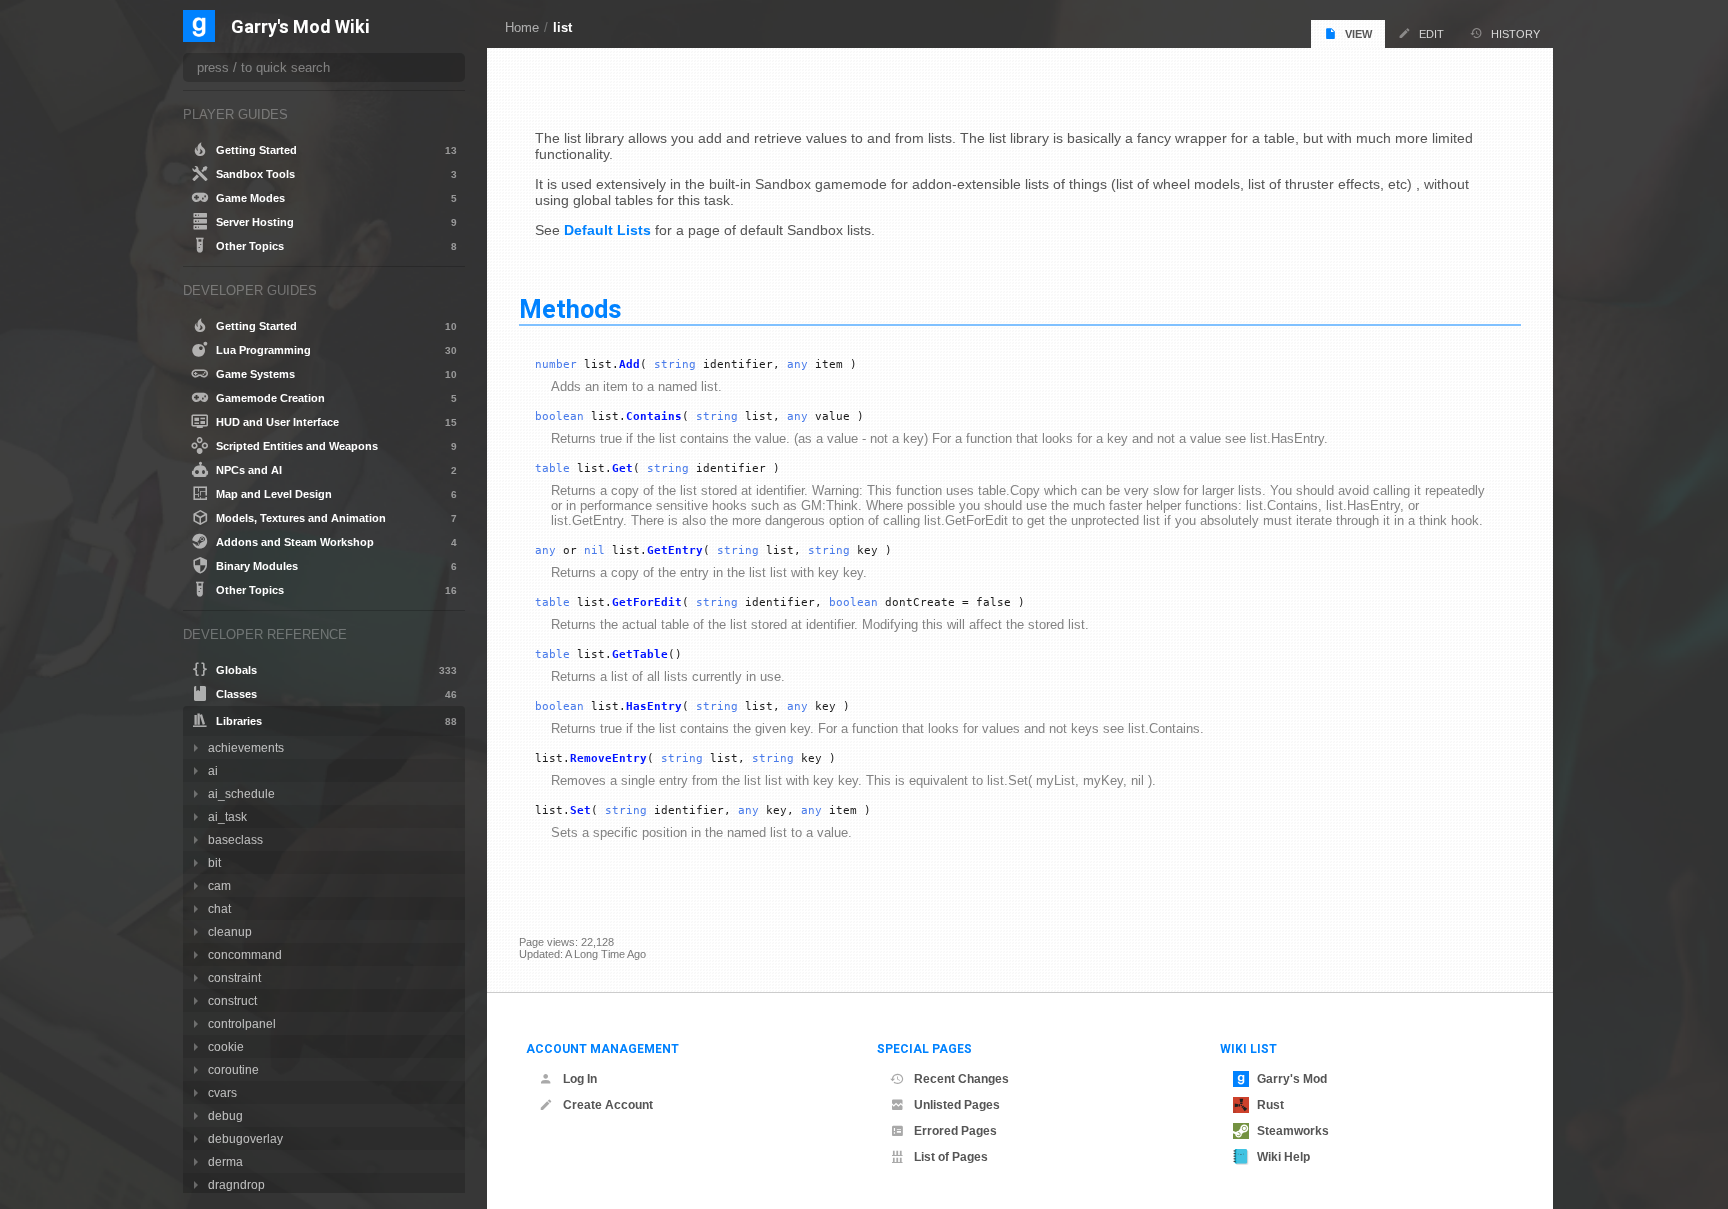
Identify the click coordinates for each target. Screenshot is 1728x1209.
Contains (654, 416)
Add (629, 364)
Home (522, 27)
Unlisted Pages (957, 1105)
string (675, 364)
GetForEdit (647, 602)
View (1358, 34)
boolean (559, 416)
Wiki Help (1283, 1157)
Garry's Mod (1292, 1079)
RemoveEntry (608, 758)
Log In (580, 1079)
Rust (1270, 1105)
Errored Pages (955, 1131)
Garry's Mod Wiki (300, 27)
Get (622, 468)
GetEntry (675, 550)
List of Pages (951, 1157)
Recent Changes (961, 1079)
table (552, 468)
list (562, 27)
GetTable (640, 654)
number (556, 364)
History (1515, 34)
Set (580, 810)
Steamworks (1293, 1131)
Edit (1431, 34)
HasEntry (654, 706)
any (797, 364)
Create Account (608, 1105)
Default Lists (607, 230)
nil (594, 550)
